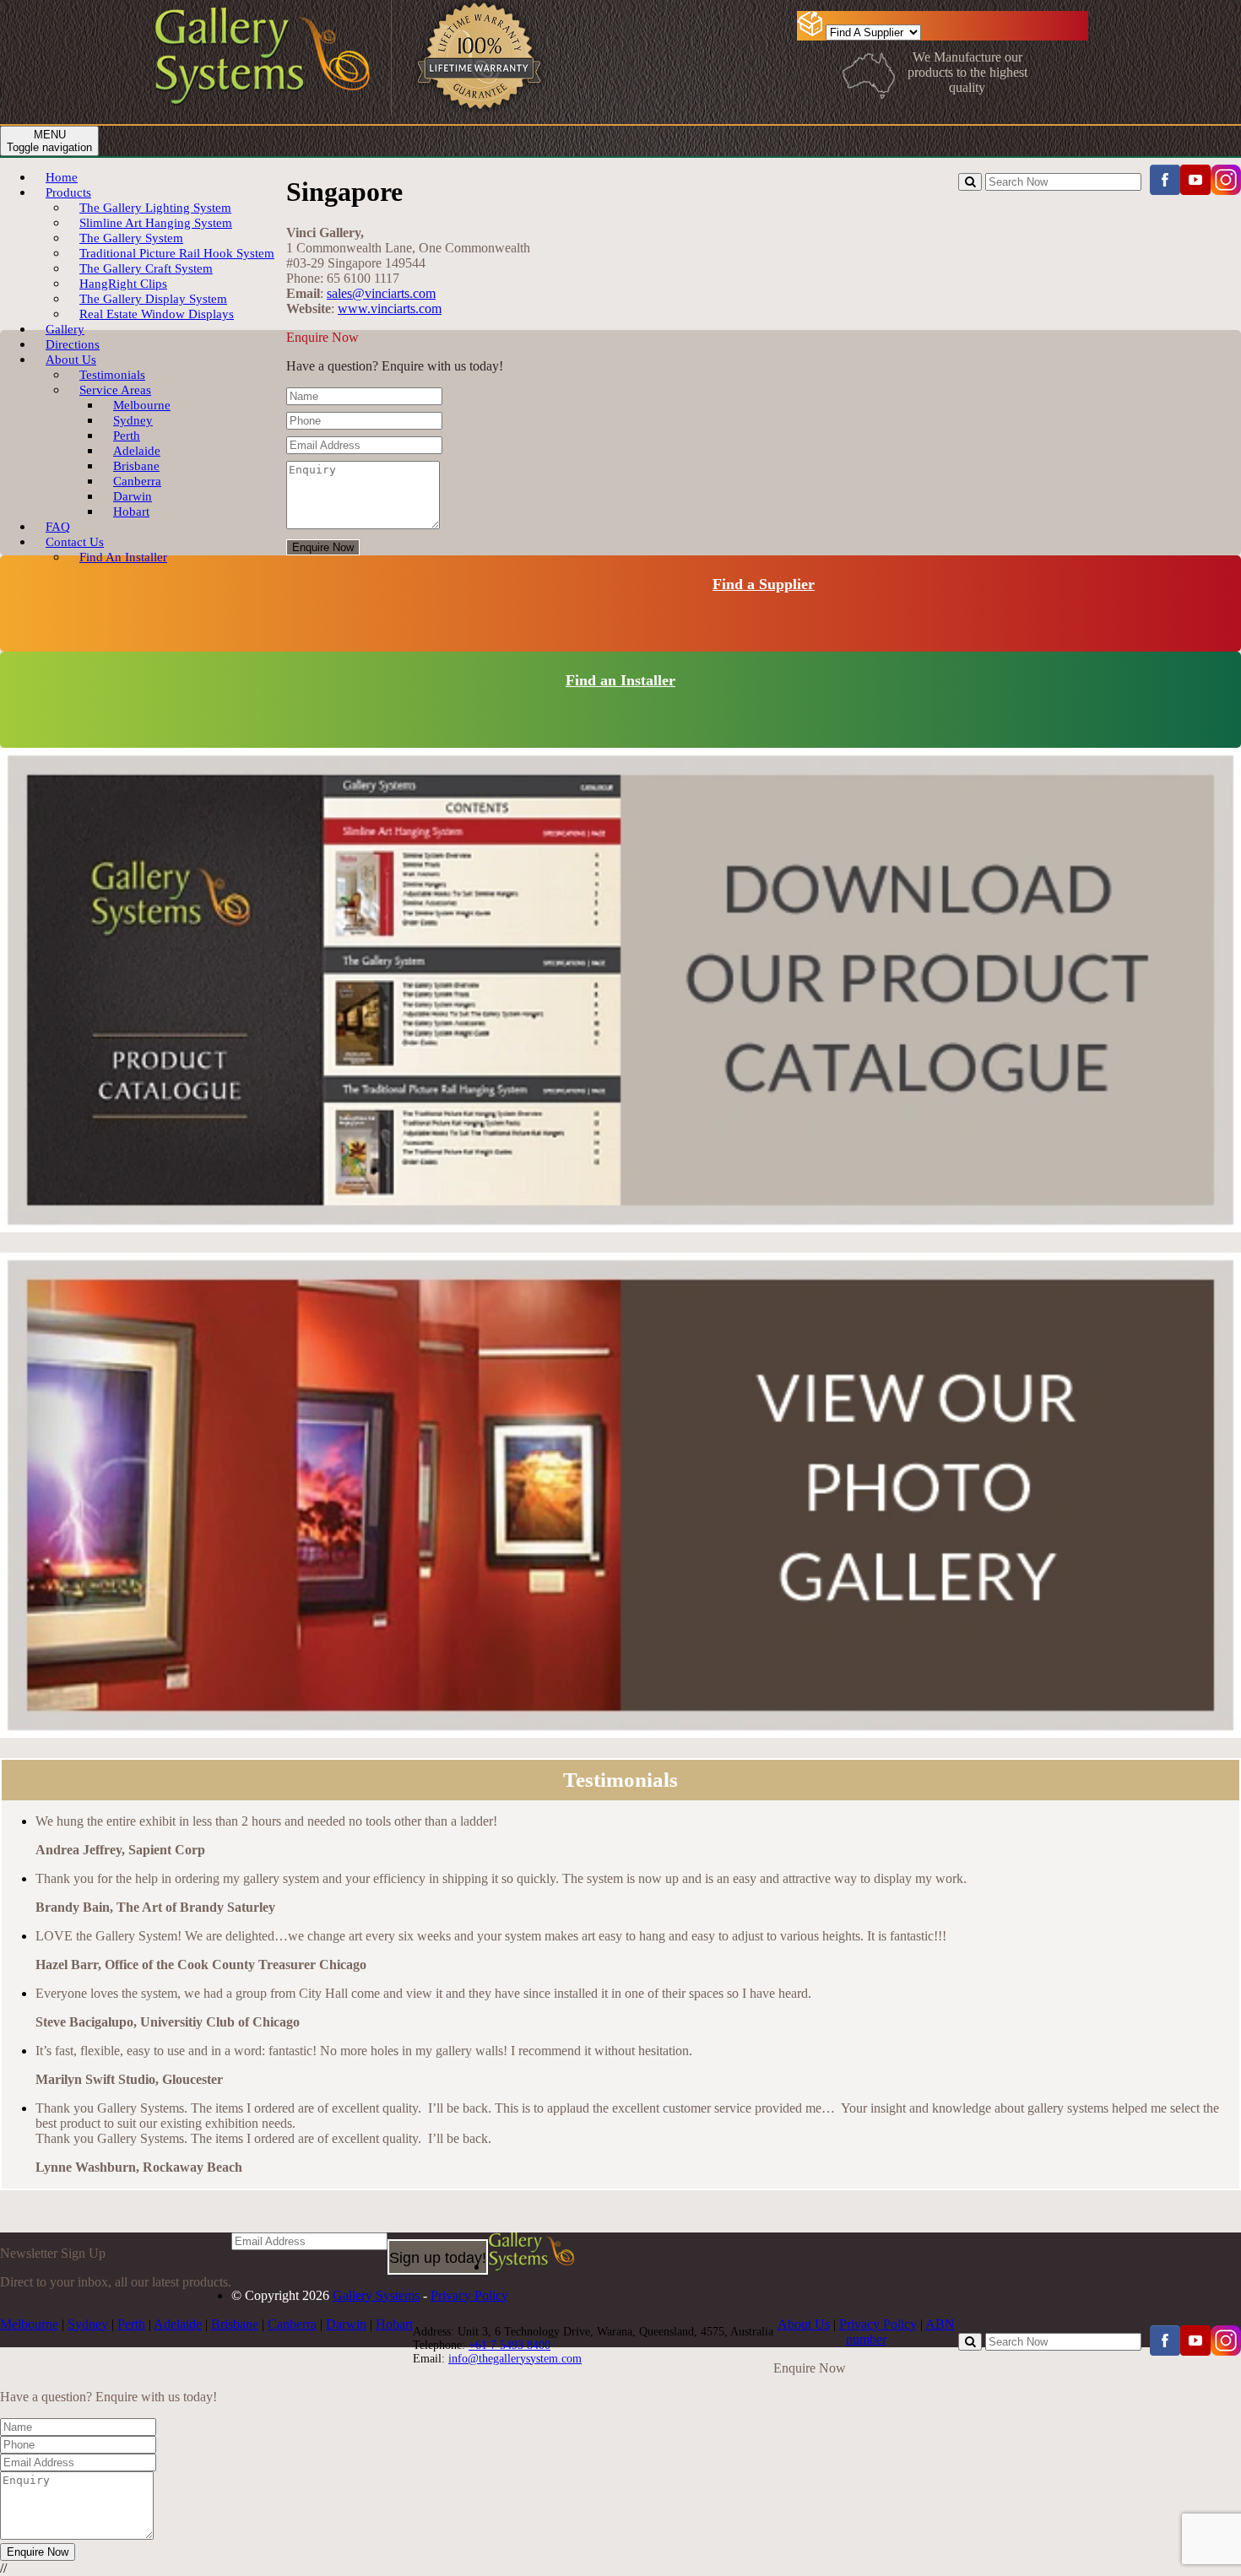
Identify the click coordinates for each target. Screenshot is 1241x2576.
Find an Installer (620, 680)
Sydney (88, 2324)
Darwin (346, 2324)
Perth (131, 2324)
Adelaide (178, 2324)
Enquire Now (323, 547)
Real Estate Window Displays (157, 314)
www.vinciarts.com (390, 308)
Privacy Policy (469, 2295)
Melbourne (29, 2324)
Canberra (292, 2324)
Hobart (131, 511)
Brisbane (235, 2324)
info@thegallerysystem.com (515, 2359)
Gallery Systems (376, 2295)
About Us (804, 2324)
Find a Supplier (764, 584)
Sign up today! (438, 2258)
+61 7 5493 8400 (509, 2345)
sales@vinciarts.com (381, 293)
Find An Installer (123, 557)
